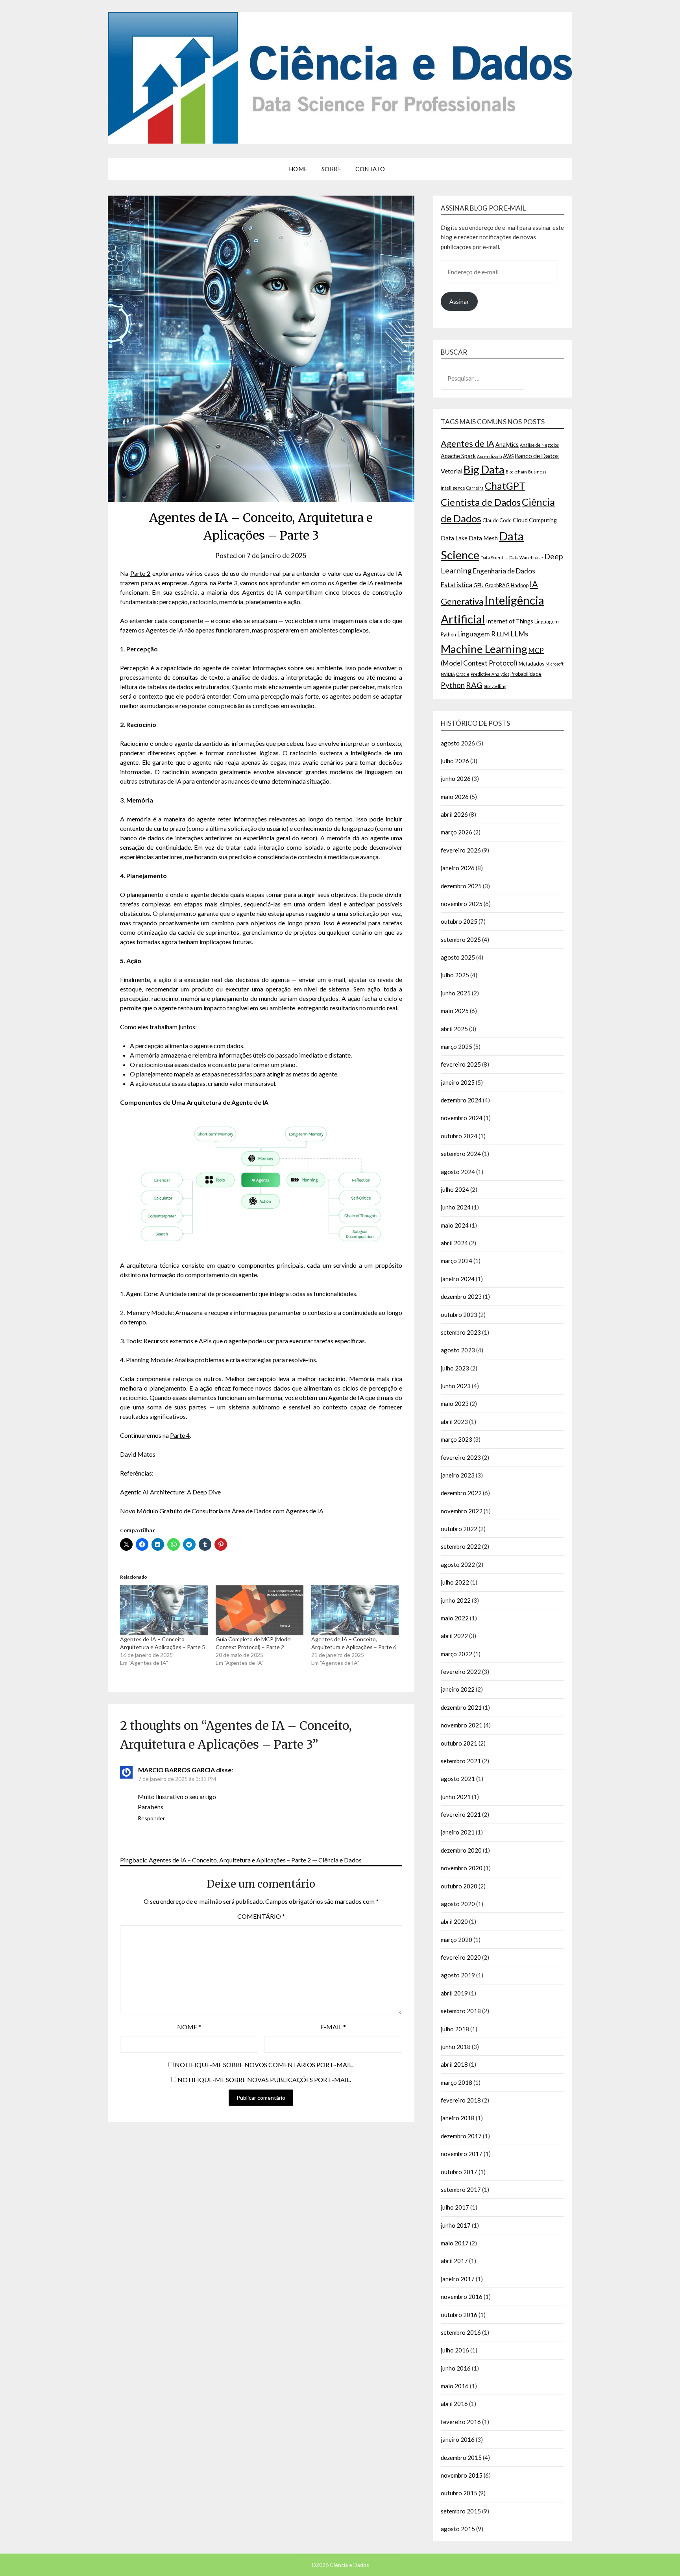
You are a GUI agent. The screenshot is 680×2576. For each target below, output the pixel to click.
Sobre (332, 169)
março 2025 (456, 1047)
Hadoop (520, 585)
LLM (503, 634)
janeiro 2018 (458, 2118)
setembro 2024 (461, 1154)
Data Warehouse (526, 558)
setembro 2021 (461, 1761)
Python (453, 685)
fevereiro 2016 (461, 2422)
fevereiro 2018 (461, 2100)
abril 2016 (454, 2404)
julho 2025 (455, 975)
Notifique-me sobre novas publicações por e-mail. (264, 2079)
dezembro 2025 (461, 886)
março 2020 (456, 1940)
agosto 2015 (458, 2529)
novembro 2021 (462, 1725)
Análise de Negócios (539, 445)
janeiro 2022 (458, 1689)
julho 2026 (455, 761)
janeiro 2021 (458, 1832)
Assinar (459, 301)
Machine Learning (484, 649)
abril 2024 (454, 1243)
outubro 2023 (459, 1315)
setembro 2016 (461, 2332)
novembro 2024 (462, 1118)
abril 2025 (454, 1029)
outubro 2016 (459, 2315)
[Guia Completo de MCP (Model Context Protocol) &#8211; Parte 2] (260, 1610)
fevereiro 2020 (461, 1957)
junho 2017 (456, 2225)
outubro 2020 (459, 1886)
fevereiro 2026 (461, 850)
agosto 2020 (458, 1904)
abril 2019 (454, 1993)
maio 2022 (455, 1618)
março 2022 (456, 1654)
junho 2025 (456, 993)
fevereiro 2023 (461, 1457)
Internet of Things (510, 621)
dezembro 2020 (461, 1850)
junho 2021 (456, 1797)
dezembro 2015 (461, 2458)
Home (298, 169)
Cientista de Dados (481, 502)
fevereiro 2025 (461, 1064)
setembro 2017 (461, 2190)
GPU (479, 585)
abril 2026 (454, 814)
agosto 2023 (458, 1350)
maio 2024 (455, 1225)
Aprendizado (489, 456)
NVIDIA (448, 674)
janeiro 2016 (458, 2439)
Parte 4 (180, 1435)
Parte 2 (140, 573)
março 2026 (456, 832)
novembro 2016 (462, 2297)
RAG (474, 685)
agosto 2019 (458, 1975)
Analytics (507, 445)
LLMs (519, 634)
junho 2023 (456, 1386)
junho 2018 (456, 2047)
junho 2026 (456, 779)
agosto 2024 (458, 1172)
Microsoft (554, 664)
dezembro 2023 (461, 1296)
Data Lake (454, 538)
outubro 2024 (459, 1136)
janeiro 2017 (458, 2279)
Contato (370, 169)
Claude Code (497, 520)
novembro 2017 (462, 2154)
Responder (151, 1818)
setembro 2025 (461, 939)
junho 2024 (456, 1207)
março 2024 (456, 1261)
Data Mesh (483, 538)
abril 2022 (454, 1636)
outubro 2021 (459, 1743)
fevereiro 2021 (461, 1814)
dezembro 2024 (461, 1100)
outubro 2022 (459, 1529)
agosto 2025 (458, 957)
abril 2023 (454, 1422)
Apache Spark (458, 456)
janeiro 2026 (458, 868)
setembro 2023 (461, 1332)
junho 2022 (456, 1600)
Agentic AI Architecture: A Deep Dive (170, 1492)
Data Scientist (494, 558)
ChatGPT (505, 486)
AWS (508, 456)
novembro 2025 (462, 904)
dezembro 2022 (461, 1493)
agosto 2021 (458, 1779)
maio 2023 (455, 1404)
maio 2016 (455, 2386)
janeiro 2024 (458, 1279)
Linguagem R (476, 634)
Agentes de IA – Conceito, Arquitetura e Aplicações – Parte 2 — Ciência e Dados (255, 1860)
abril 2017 (454, 2261)
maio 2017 (455, 2243)
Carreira (475, 488)
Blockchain (516, 472)
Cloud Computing (535, 520)
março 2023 (456, 1439)
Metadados (531, 664)
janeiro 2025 (458, 1082)
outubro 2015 (459, 2493)
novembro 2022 (462, 1511)
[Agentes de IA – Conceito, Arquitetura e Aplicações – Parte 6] (355, 1610)
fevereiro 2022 (461, 1672)
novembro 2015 (462, 2475)
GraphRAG (497, 585)
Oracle (463, 674)
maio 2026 (455, 797)
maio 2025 (455, 1011)
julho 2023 (455, 1368)
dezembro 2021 (461, 1707)
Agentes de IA (468, 443)
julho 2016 (455, 2350)
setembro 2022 (461, 1546)
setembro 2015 (461, 2511)
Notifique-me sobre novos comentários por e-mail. (264, 2065)
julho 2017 (455, 2207)
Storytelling (495, 686)
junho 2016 (456, 2368)
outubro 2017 (459, 2172)
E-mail (333, 2027)
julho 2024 (455, 1189)
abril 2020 (454, 1921)
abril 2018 (454, 2064)
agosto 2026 (458, 743)
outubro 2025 (459, 921)
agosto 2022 (458, 1564)
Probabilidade (526, 674)
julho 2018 (455, 2029)
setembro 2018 (461, 2011)
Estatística (456, 585)
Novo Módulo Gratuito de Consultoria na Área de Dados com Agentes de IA (222, 1511)
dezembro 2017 (461, 2136)
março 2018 (456, 2082)
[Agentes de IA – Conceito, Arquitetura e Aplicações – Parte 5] (164, 1610)
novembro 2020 (462, 1868)
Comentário (261, 1916)
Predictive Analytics (490, 674)
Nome (189, 2027)
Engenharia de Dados (504, 571)
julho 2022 (455, 1582)
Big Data (484, 469)
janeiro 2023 (458, 1475)
